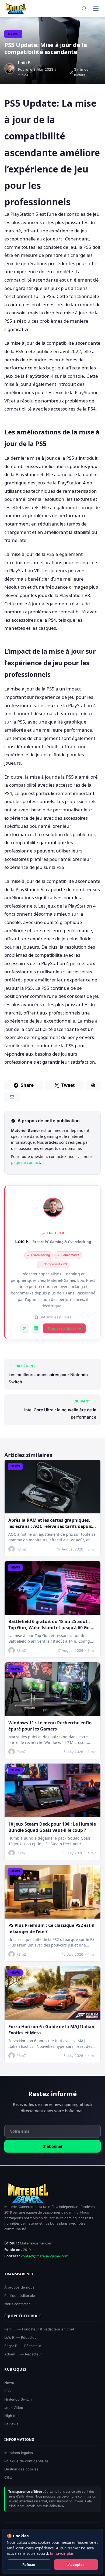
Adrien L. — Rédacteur (23, 2354)
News (13, 34)
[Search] (84, 9)
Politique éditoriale (20, 2296)
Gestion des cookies (21, 2469)
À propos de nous (19, 2287)
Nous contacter (17, 2304)
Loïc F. (22, 1241)
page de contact (26, 1162)
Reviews (11, 2424)
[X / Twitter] (25, 1328)
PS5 (8, 2391)
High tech (12, 2416)
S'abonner (53, 2147)
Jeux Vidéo (14, 2407)
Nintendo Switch (18, 2399)
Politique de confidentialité (26, 2461)
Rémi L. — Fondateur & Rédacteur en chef (39, 2329)
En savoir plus (62, 2553)
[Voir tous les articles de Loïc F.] (53, 1207)
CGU (8, 2477)
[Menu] (96, 9)
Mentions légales (19, 2453)
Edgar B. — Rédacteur (23, 2346)
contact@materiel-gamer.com (45, 2256)
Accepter (76, 2564)
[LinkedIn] (36, 1328)
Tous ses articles (62, 1328)
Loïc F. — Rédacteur (21, 2337)
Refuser (29, 2564)
